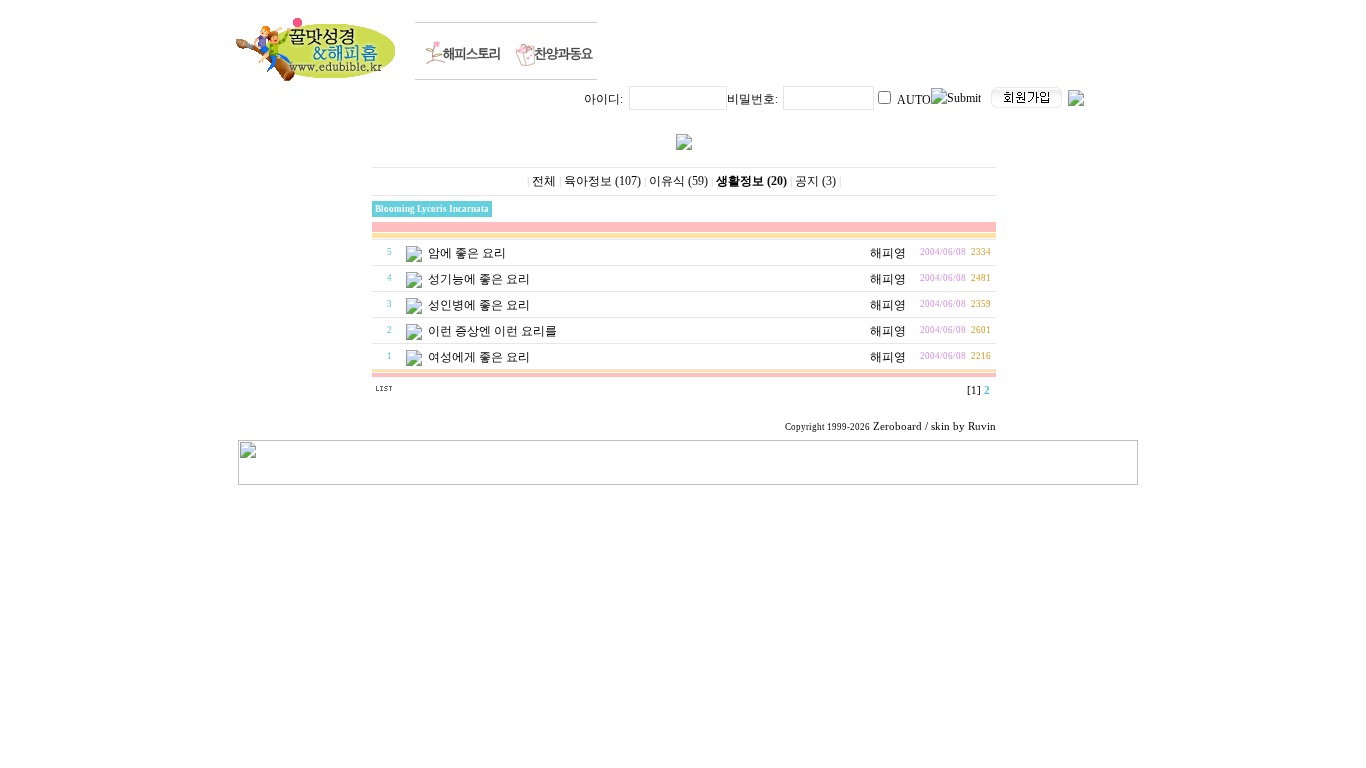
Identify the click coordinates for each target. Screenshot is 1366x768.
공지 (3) (815, 181)
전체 (544, 181)
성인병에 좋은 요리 (479, 305)
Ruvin (982, 426)
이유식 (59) (678, 181)
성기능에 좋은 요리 (479, 279)
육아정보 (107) (602, 181)
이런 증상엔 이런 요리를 (492, 331)
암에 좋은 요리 (467, 253)
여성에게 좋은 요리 (479, 357)
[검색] (416, 392)
